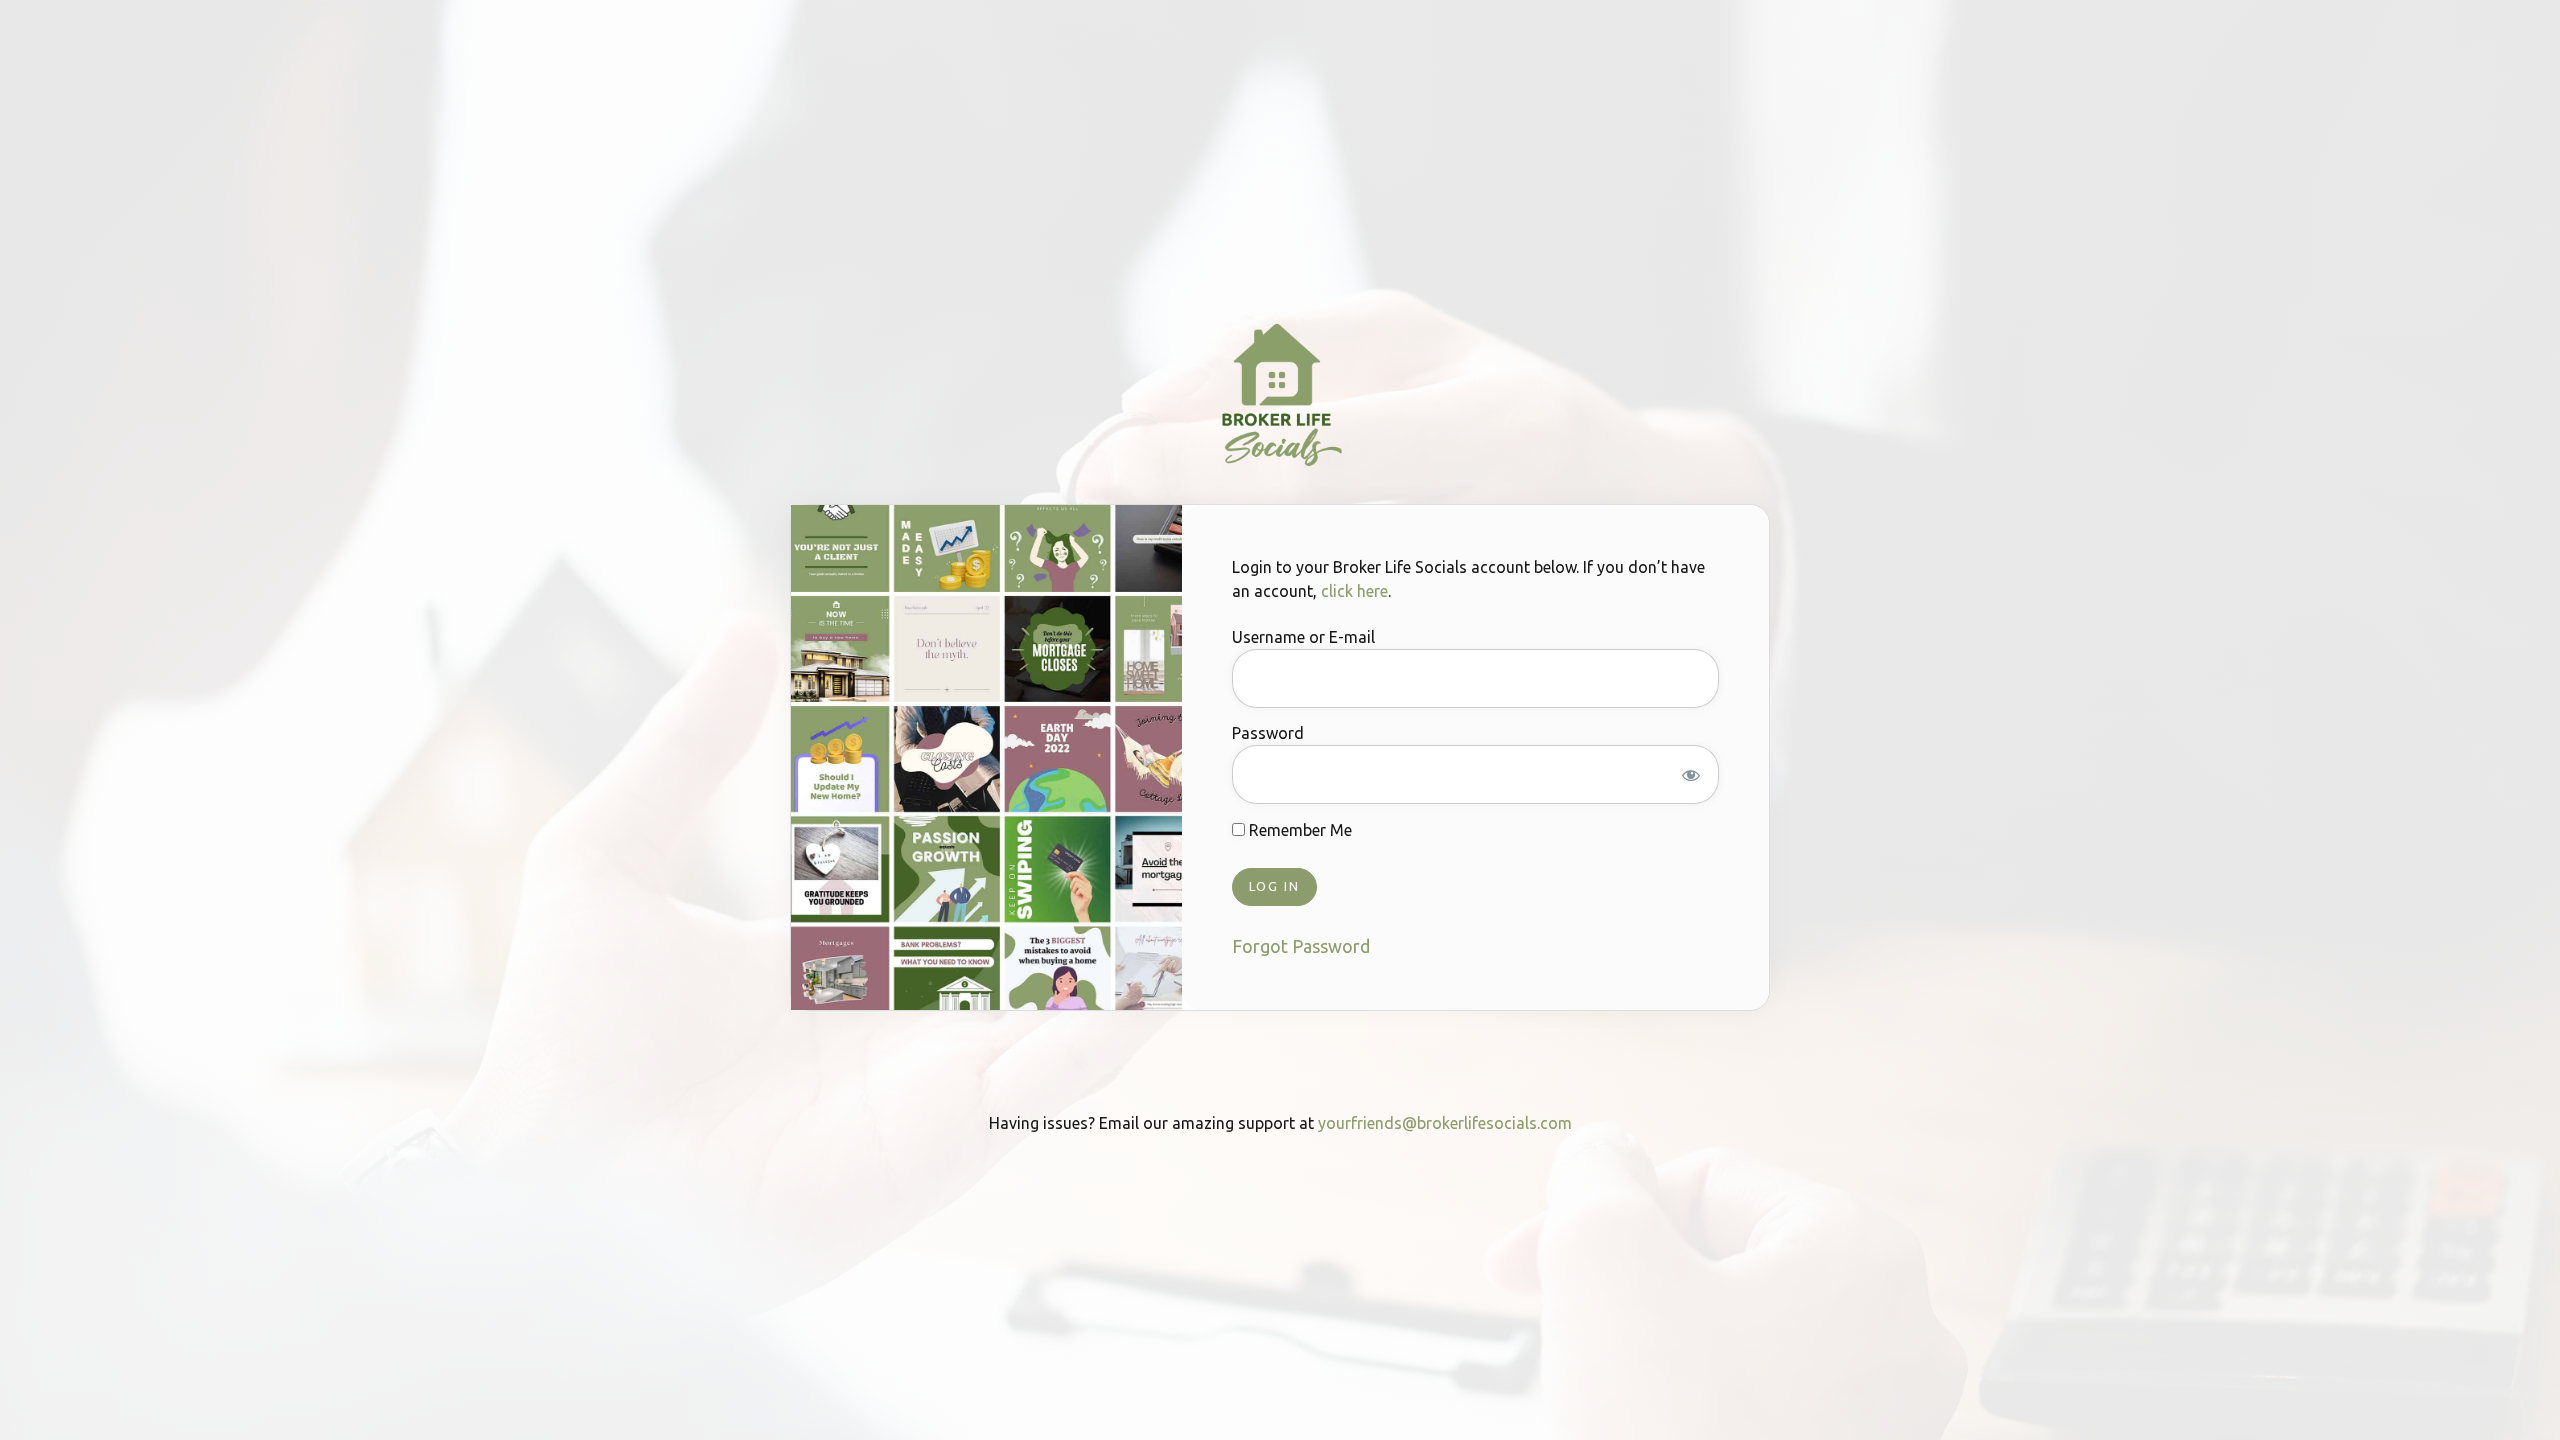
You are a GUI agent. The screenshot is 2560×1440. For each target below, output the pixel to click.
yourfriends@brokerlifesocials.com (1445, 1123)
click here (1354, 591)
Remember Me (1298, 830)
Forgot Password (1301, 946)
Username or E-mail (1303, 638)
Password (1268, 734)
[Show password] (1691, 774)
